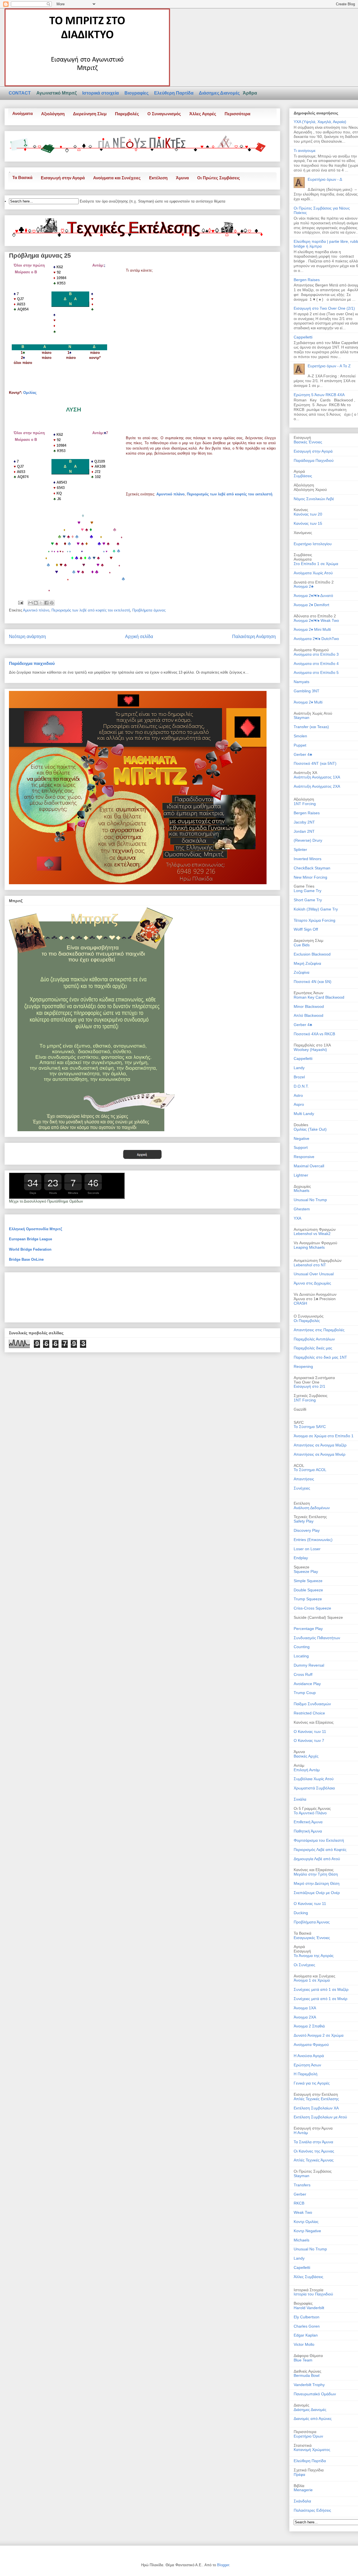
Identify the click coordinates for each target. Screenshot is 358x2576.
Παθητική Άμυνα (308, 1831)
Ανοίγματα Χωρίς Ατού (313, 573)
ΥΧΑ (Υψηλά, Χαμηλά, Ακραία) (320, 122)
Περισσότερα (237, 114)
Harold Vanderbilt (309, 2308)
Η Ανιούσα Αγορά (309, 2056)
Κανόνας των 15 (308, 523)
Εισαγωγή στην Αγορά (63, 178)
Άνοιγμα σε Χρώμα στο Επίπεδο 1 (324, 1436)
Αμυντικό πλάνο (170, 494)
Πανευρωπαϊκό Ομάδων (315, 2394)
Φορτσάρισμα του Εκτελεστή (319, 1840)
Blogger (223, 2565)
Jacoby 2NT (304, 822)
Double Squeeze (308, 1590)
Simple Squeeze (308, 1581)
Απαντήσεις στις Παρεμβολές (319, 1330)
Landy (299, 1068)
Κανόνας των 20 (308, 514)
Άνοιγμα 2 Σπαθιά (309, 2026)
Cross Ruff (303, 1674)
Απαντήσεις (304, 1479)
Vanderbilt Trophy (309, 2385)
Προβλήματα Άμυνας (312, 1922)
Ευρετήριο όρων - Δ (325, 179)
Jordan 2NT (304, 831)
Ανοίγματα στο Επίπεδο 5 (316, 672)
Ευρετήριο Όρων (308, 2436)
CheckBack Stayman (312, 868)
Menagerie (303, 2490)
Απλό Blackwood (308, 1015)
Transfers (302, 2185)
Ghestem (302, 1209)
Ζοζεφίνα (302, 972)
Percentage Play (308, 1629)
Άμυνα (182, 178)
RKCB (299, 2203)
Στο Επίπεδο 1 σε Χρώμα (316, 564)
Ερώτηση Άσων (307, 2065)
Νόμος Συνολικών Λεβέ (314, 499)
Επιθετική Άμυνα (308, 1822)
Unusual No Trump (310, 1200)
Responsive (304, 1157)
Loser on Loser (307, 1549)
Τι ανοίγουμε (305, 150)
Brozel (299, 1077)
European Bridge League (30, 1239)
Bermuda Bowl (307, 2375)
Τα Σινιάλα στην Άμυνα (313, 2142)
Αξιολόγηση (53, 114)
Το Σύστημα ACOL (310, 1470)
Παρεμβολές (127, 114)
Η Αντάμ (301, 2133)
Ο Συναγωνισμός (164, 114)
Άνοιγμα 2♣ (304, 586)
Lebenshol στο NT (310, 1265)
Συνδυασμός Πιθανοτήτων (317, 1638)
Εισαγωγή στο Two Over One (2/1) (324, 308)
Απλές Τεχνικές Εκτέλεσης (316, 2099)
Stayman (302, 717)
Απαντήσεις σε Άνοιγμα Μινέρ (320, 1454)
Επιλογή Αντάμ (307, 1770)
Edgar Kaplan (306, 2335)
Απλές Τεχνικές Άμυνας (314, 2160)
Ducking (301, 1913)
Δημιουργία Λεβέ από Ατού (317, 1859)
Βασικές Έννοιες (308, 442)
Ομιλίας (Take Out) (310, 1129)
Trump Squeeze (308, 1599)
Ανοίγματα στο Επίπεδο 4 (316, 664)
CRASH (300, 1303)
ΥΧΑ (297, 1218)
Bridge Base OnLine (26, 1259)
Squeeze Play (306, 1572)
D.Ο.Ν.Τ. (301, 1086)
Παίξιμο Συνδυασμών (312, 1704)
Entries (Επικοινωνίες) (313, 1540)
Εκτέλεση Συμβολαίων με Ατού (320, 2117)
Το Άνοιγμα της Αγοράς (314, 1956)
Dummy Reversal (309, 1665)
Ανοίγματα (23, 113)
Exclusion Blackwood (312, 954)
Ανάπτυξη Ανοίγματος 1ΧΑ (317, 777)
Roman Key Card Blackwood (319, 997)
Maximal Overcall (309, 1166)
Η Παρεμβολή (306, 2074)
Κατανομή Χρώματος (312, 2450)
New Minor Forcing (310, 877)
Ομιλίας (30, 393)
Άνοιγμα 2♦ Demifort (311, 605)
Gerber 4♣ (303, 754)
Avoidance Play (307, 1684)
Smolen (300, 736)
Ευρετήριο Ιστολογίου (313, 544)
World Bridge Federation (30, 1249)
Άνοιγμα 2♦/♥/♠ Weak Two (316, 620)
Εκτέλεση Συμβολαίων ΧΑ (316, 2108)
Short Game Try (308, 900)
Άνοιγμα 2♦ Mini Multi (312, 629)
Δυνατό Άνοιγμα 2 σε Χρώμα (319, 2035)
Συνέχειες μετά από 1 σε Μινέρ (321, 1999)
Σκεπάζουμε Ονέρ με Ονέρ (317, 1893)
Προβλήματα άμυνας (149, 610)
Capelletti (302, 2267)
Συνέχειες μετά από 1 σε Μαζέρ (321, 1989)
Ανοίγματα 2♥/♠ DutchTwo (316, 639)
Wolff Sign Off (306, 929)
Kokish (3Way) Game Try (316, 909)
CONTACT (21, 93)
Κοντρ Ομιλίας (306, 2222)
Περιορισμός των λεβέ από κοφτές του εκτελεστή (230, 494)
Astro (298, 1095)
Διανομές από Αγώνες (313, 2419)
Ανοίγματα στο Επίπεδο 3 (316, 654)
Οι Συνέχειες (304, 1965)
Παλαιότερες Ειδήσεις (312, 2510)
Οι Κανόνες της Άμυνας (314, 2151)
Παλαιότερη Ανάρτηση (254, 637)
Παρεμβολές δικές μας (313, 1348)
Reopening (303, 1366)
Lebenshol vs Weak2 (312, 1234)
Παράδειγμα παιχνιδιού (32, 663)
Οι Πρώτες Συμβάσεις (219, 178)
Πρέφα (299, 2474)
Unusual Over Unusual (314, 1274)
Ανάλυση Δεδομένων (312, 1508)
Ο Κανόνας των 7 (309, 1740)
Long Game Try (308, 891)
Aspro (299, 1104)
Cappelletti (303, 337)
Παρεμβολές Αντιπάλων (314, 1339)
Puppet (300, 745)
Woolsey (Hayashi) (310, 1050)
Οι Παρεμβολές (307, 1321)
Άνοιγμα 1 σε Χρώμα (312, 1980)
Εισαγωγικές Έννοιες (312, 1938)
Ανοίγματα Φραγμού (311, 2045)
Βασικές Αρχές (306, 1756)
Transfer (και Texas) (311, 727)
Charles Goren (307, 2326)
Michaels (302, 1191)
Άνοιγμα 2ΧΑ (305, 2017)
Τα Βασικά (22, 177)
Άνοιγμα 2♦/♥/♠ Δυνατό (313, 596)
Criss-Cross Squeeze (312, 1608)
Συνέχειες (302, 1488)
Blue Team (303, 2360)
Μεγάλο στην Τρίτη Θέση (316, 1874)
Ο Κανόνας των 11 (310, 1732)
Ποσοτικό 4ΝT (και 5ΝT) (315, 763)
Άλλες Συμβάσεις (308, 2277)
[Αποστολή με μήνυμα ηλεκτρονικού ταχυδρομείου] (30, 603)
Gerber (300, 2194)
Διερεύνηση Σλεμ (90, 114)
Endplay (301, 1558)
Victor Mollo (304, 2344)
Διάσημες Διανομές (220, 93)
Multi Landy (304, 1114)
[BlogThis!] (36, 603)
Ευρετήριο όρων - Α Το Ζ (329, 366)
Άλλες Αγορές (203, 114)
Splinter (300, 850)
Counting (302, 1647)
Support (301, 1147)
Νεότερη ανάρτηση (27, 637)
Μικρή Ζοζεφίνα (307, 963)
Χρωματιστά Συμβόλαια (314, 1788)
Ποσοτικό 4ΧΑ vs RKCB (314, 1034)
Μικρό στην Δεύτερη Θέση (317, 1883)
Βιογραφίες (137, 93)
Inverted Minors (308, 859)
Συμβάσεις (303, 476)
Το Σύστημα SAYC (310, 1427)
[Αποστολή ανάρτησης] (20, 602)
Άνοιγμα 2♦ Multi (308, 702)
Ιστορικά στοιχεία (101, 93)
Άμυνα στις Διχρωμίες (312, 1283)
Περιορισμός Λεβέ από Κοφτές (320, 1850)
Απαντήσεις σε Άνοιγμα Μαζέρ (320, 1445)
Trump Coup (305, 1693)
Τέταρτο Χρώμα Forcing (315, 920)
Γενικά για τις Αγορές (312, 2083)
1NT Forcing (305, 804)
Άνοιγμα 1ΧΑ (305, 2008)
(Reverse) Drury (308, 840)
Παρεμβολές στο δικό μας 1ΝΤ (320, 1357)
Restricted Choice (309, 1713)
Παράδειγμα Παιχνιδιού (314, 460)
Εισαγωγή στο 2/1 (309, 1386)
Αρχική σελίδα (139, 637)
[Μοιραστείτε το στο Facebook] (46, 603)
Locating (301, 1656)
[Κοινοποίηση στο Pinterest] (52, 603)
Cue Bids (302, 945)
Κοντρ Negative (307, 2231)
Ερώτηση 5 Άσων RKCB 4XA (319, 395)
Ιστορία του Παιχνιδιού (313, 2294)
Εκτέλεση (158, 178)
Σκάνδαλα (302, 2501)
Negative (302, 1138)
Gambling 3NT (307, 691)
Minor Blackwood (309, 1006)
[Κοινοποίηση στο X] (41, 603)
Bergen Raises (307, 280)
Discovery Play (307, 1530)
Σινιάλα (300, 1799)
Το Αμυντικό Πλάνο (310, 1813)
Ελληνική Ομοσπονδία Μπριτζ (36, 1229)
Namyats (302, 682)
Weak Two (303, 2212)
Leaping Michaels (309, 1247)
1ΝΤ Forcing (305, 1400)
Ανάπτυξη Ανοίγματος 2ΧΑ (317, 786)
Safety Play (304, 1521)
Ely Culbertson (307, 2317)
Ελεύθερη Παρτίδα (174, 93)
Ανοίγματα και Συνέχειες (117, 178)
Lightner (301, 1175)
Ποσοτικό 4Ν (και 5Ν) (313, 982)
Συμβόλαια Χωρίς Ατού (314, 1779)
